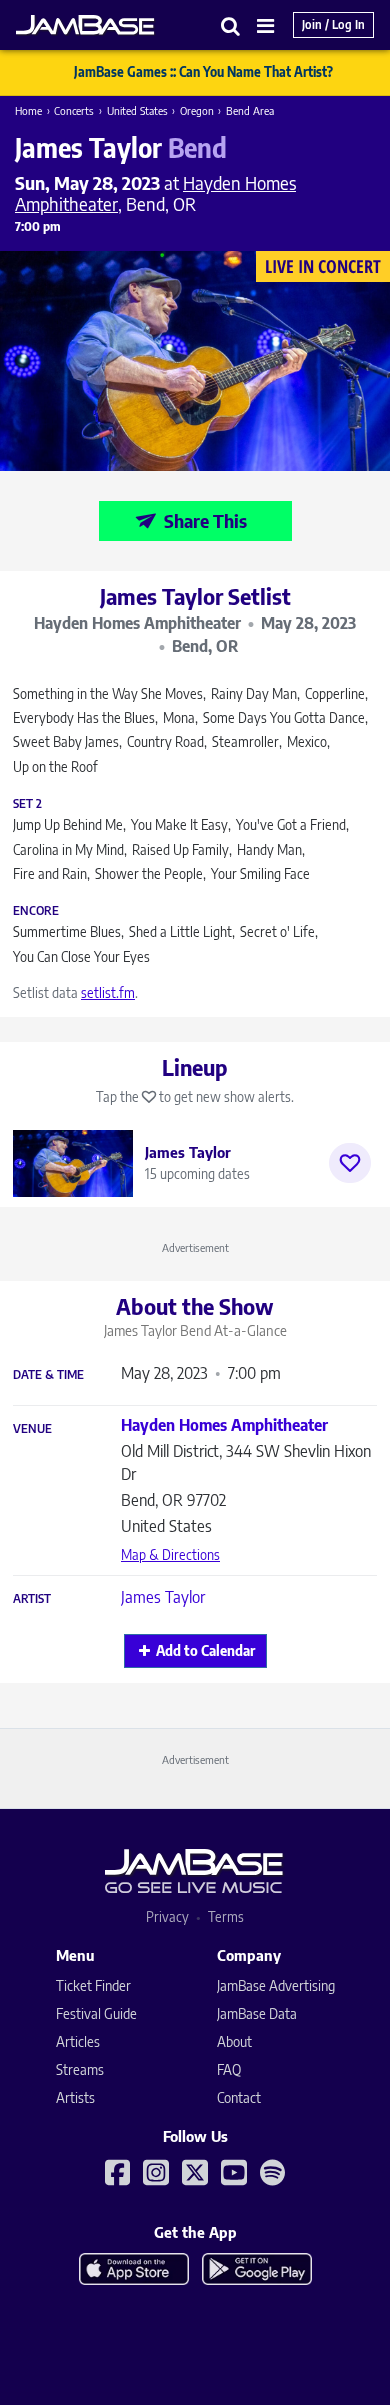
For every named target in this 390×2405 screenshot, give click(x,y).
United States (137, 110)
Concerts (74, 110)
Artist (32, 1599)
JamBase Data (257, 2013)
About (234, 2041)
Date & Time (48, 1375)
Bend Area (250, 110)
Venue (32, 1429)
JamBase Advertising (276, 1985)
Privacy (167, 1916)
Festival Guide (96, 2013)
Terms (226, 1916)
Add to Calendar (205, 1650)
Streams (80, 2069)
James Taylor (163, 1597)
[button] (231, 25)
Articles (78, 2041)
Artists (75, 2097)
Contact (239, 2097)
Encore (36, 911)
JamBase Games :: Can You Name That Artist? (203, 72)
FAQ (229, 2069)
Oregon (197, 110)
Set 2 (27, 804)
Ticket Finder (93, 1985)
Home (28, 110)
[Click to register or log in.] (350, 1163)
